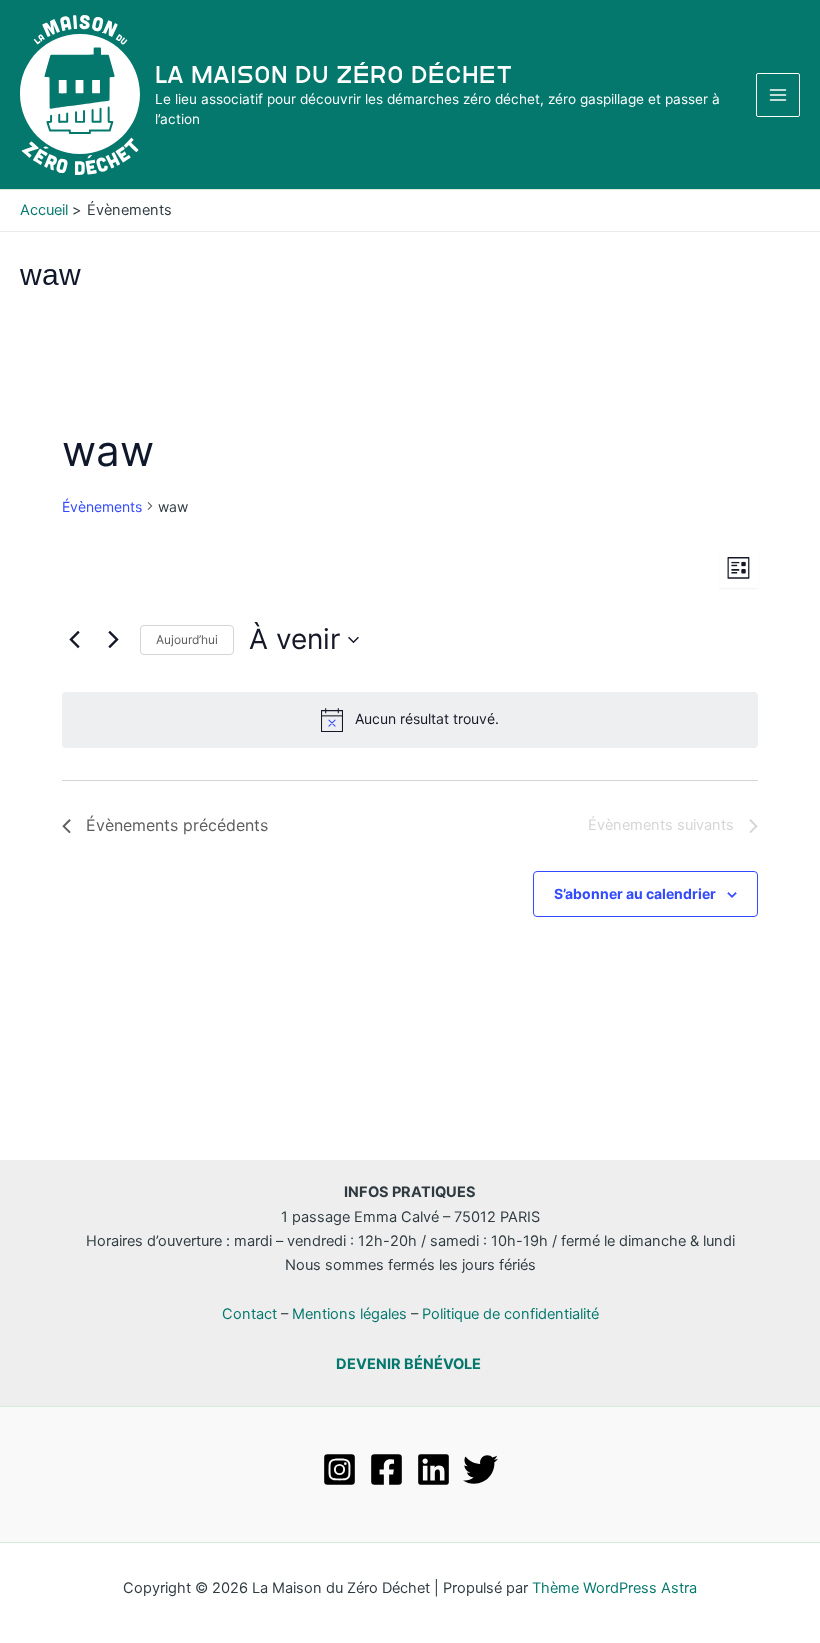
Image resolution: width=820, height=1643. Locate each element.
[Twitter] (480, 1469)
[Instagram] (339, 1469)
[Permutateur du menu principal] (778, 95)
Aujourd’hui (187, 639)
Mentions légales (349, 1314)
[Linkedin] (433, 1469)
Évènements (102, 506)
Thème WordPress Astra (614, 1588)
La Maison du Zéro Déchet (334, 74)
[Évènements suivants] (113, 640)
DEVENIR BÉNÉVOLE (408, 1364)
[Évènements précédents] (74, 640)
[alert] (410, 720)
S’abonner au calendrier (635, 893)
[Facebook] (386, 1469)
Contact (249, 1314)
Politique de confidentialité (510, 1314)
